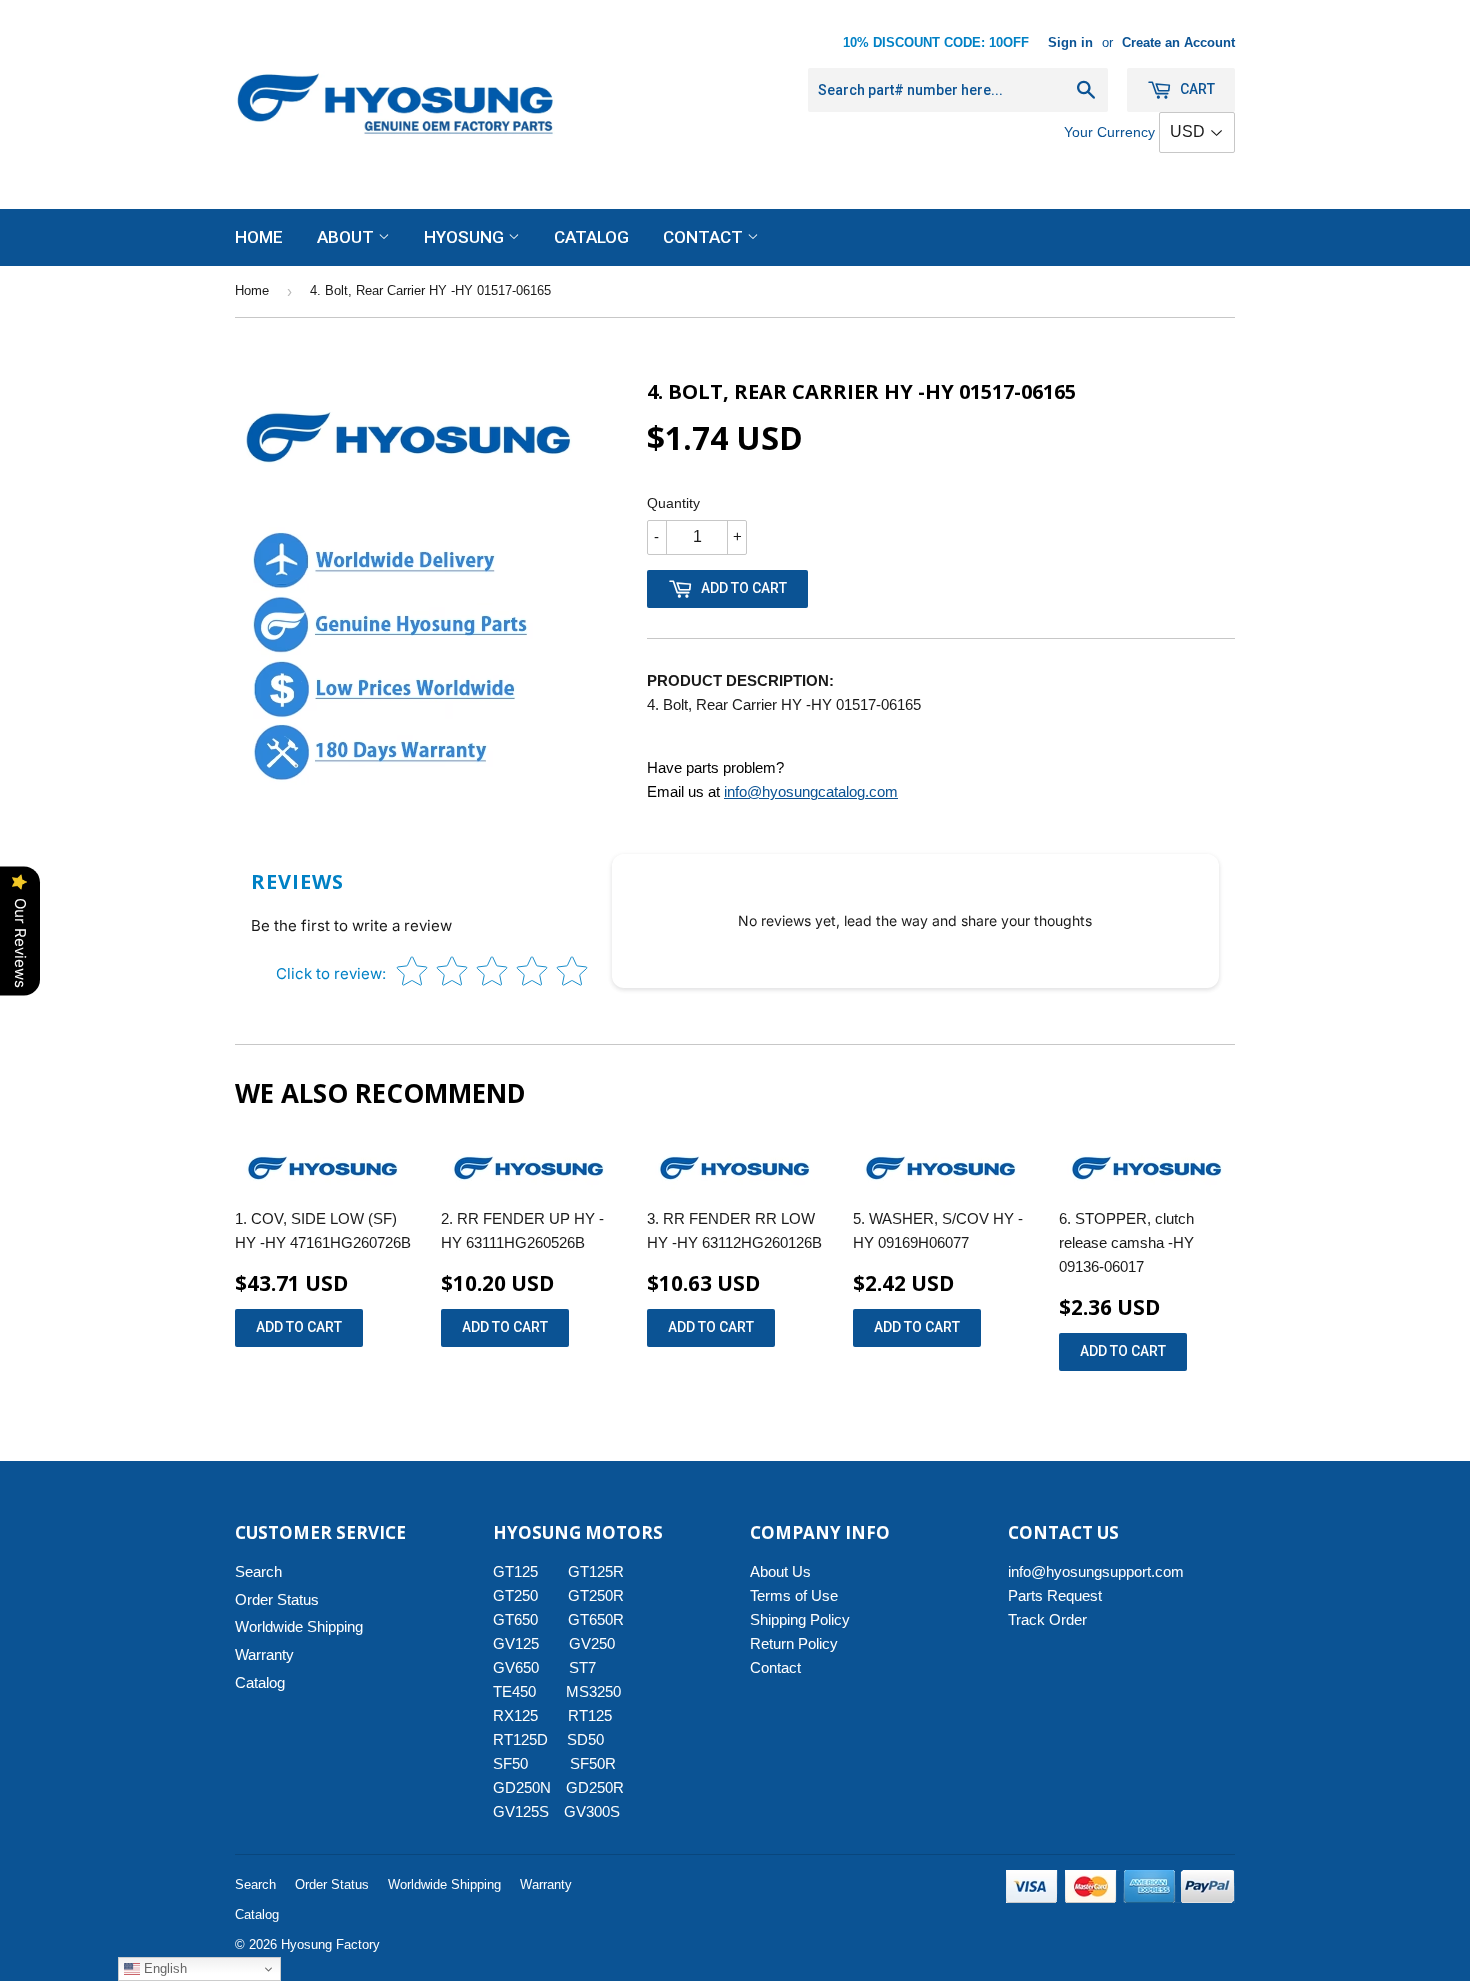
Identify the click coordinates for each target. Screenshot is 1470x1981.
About (347, 237)
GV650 (516, 1667)
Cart (1196, 89)
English (163, 1968)
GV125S (521, 1811)
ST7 (582, 1667)
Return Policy (794, 1643)
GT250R (596, 1595)
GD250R (595, 1787)
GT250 (515, 1595)
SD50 (585, 1739)
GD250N (522, 1787)
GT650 (515, 1619)
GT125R (596, 1571)
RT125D (520, 1739)
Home (259, 237)
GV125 (516, 1643)
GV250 (592, 1643)
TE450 (514, 1691)
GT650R (596, 1619)
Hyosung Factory (330, 1944)
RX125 (515, 1715)
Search (258, 1571)
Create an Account (1178, 42)
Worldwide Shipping (299, 1626)
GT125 (515, 1571)
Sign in (1070, 42)
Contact (705, 237)
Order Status (277, 1599)
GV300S (592, 1811)
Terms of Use (794, 1595)
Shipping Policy (800, 1619)
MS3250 (593, 1691)
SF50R (593, 1763)
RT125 (590, 1715)
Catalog (591, 237)
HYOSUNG (466, 237)
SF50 (522, 1763)
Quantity (673, 503)
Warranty (264, 1654)
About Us (780, 1571)
